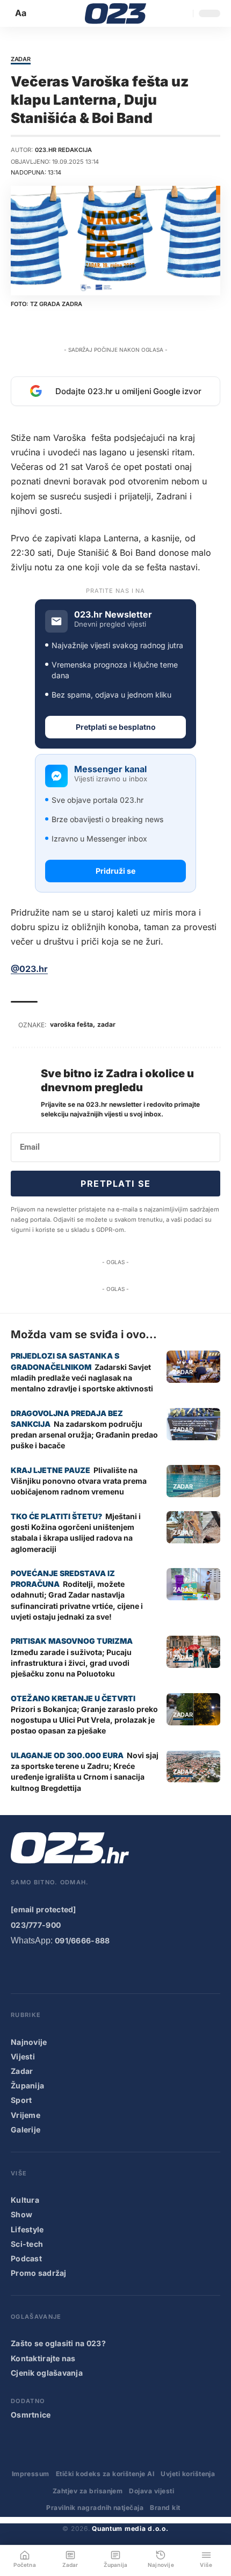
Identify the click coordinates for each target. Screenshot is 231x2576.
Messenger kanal (110, 769)
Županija (27, 2085)
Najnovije (29, 2042)
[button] (21, 13)
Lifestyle (27, 2229)
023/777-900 (36, 1925)
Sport (21, 2100)
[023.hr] (116, 13)
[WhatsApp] (126, 1969)
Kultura (25, 2200)
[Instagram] (61, 1969)
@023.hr (29, 969)
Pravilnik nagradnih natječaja (95, 2508)
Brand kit (165, 2508)
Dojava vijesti (151, 2491)
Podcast (26, 2258)
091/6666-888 (82, 1940)
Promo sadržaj (39, 2273)
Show (21, 2214)
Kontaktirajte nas (43, 2358)
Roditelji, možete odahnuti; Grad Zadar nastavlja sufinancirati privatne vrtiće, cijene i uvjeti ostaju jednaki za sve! (77, 1600)
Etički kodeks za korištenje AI (105, 2474)
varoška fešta (71, 1024)
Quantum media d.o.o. (130, 2528)
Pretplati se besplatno (116, 727)
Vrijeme (26, 2115)
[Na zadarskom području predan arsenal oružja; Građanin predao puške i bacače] (193, 1424)
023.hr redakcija (63, 150)
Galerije (26, 2129)
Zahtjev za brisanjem (88, 2491)
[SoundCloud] (104, 1969)
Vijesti (23, 2056)
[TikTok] (83, 1969)
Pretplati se (115, 1184)
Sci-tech (27, 2244)
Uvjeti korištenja (188, 2474)
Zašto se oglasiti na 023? (58, 2343)
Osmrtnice (31, 2415)
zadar (106, 1024)
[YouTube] (39, 1969)
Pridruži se (115, 871)
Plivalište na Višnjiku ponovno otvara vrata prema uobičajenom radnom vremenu (79, 1481)
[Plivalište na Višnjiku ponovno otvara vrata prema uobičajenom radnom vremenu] (193, 1481)
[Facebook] (18, 1969)
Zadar (21, 60)
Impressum (31, 2474)
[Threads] (148, 1969)
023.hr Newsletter (113, 615)
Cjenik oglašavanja (47, 2373)
